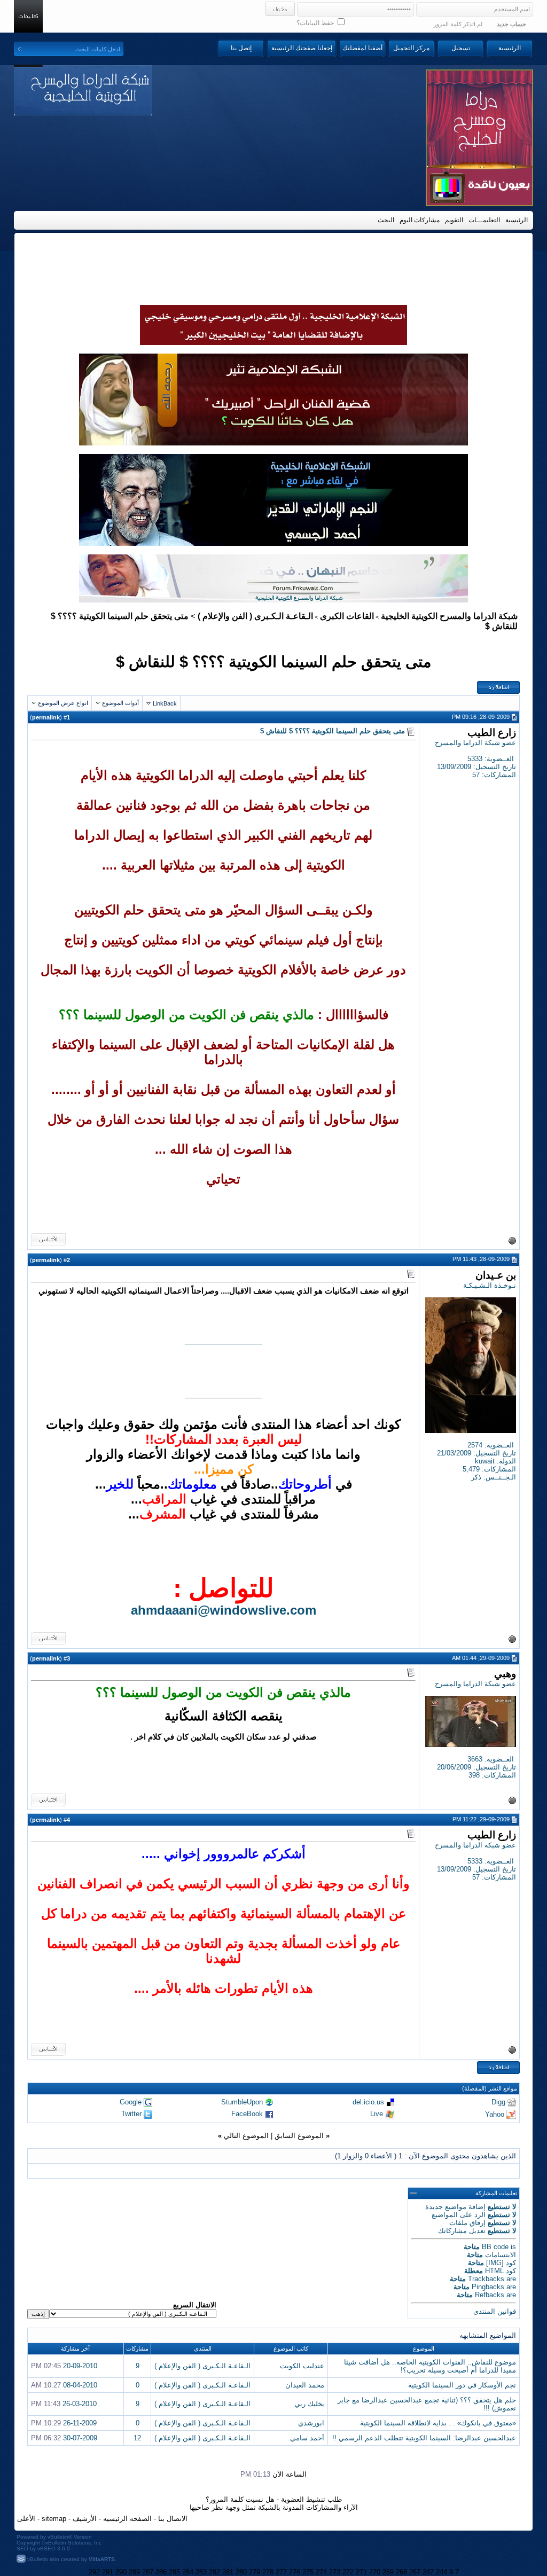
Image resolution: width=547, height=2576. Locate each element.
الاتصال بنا (173, 2519)
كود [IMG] (501, 2263)
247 (428, 2572)
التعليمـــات (484, 220)
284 (188, 2572)
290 (121, 2572)
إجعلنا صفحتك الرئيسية (302, 48)
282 (214, 2572)
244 (441, 2572)
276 (295, 2572)
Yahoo (495, 2114)
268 (401, 2572)
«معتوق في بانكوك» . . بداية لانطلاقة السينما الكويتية (438, 2423)
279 (255, 2572)
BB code (495, 2247)
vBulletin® (60, 2537)
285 (174, 2572)
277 (281, 2572)
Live (377, 2114)
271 (361, 2572)
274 (321, 2572)
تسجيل (461, 48)
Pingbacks (488, 2287)
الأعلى (26, 2519)
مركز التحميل (411, 48)
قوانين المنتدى (495, 2311)
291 (108, 2572)
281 (228, 2572)
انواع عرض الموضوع (63, 703)
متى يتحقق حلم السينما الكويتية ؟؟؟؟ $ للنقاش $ (274, 661)
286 (161, 2572)
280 (241, 2572)
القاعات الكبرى (347, 616)
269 (388, 2572)
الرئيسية (510, 48)
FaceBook (247, 2114)
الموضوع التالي (246, 2136)
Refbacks (490, 2295)
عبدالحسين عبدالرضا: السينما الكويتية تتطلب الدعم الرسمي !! (424, 2438)
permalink (46, 717)
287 (148, 2572)
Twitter (131, 2114)
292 (94, 2572)
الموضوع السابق (299, 2136)
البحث (386, 220)
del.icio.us (368, 2102)
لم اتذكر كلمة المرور (458, 24)
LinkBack (165, 703)
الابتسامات (501, 2255)
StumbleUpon (242, 2102)
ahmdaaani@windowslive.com (224, 1610)
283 (201, 2572)
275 (308, 2572)
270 (375, 2572)
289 (134, 2572)
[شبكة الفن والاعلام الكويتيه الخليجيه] (273, 443)
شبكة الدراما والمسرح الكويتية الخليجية (449, 616)
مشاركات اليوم (420, 220)
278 (268, 2572)
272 (348, 2572)
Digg (498, 2102)
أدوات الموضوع (120, 703)
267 (415, 2572)
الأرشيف (85, 2519)
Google (131, 2102)
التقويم (454, 220)
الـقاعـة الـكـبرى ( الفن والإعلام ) (255, 616)
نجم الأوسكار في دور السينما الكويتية (462, 2385)
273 (335, 2572)
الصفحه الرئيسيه (127, 2519)
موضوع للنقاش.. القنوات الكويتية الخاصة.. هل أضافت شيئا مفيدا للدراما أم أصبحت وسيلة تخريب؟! (430, 2366)
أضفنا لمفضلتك (362, 48)
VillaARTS (102, 2559)
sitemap (54, 2519)
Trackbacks (486, 2279)
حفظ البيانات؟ (316, 23)
